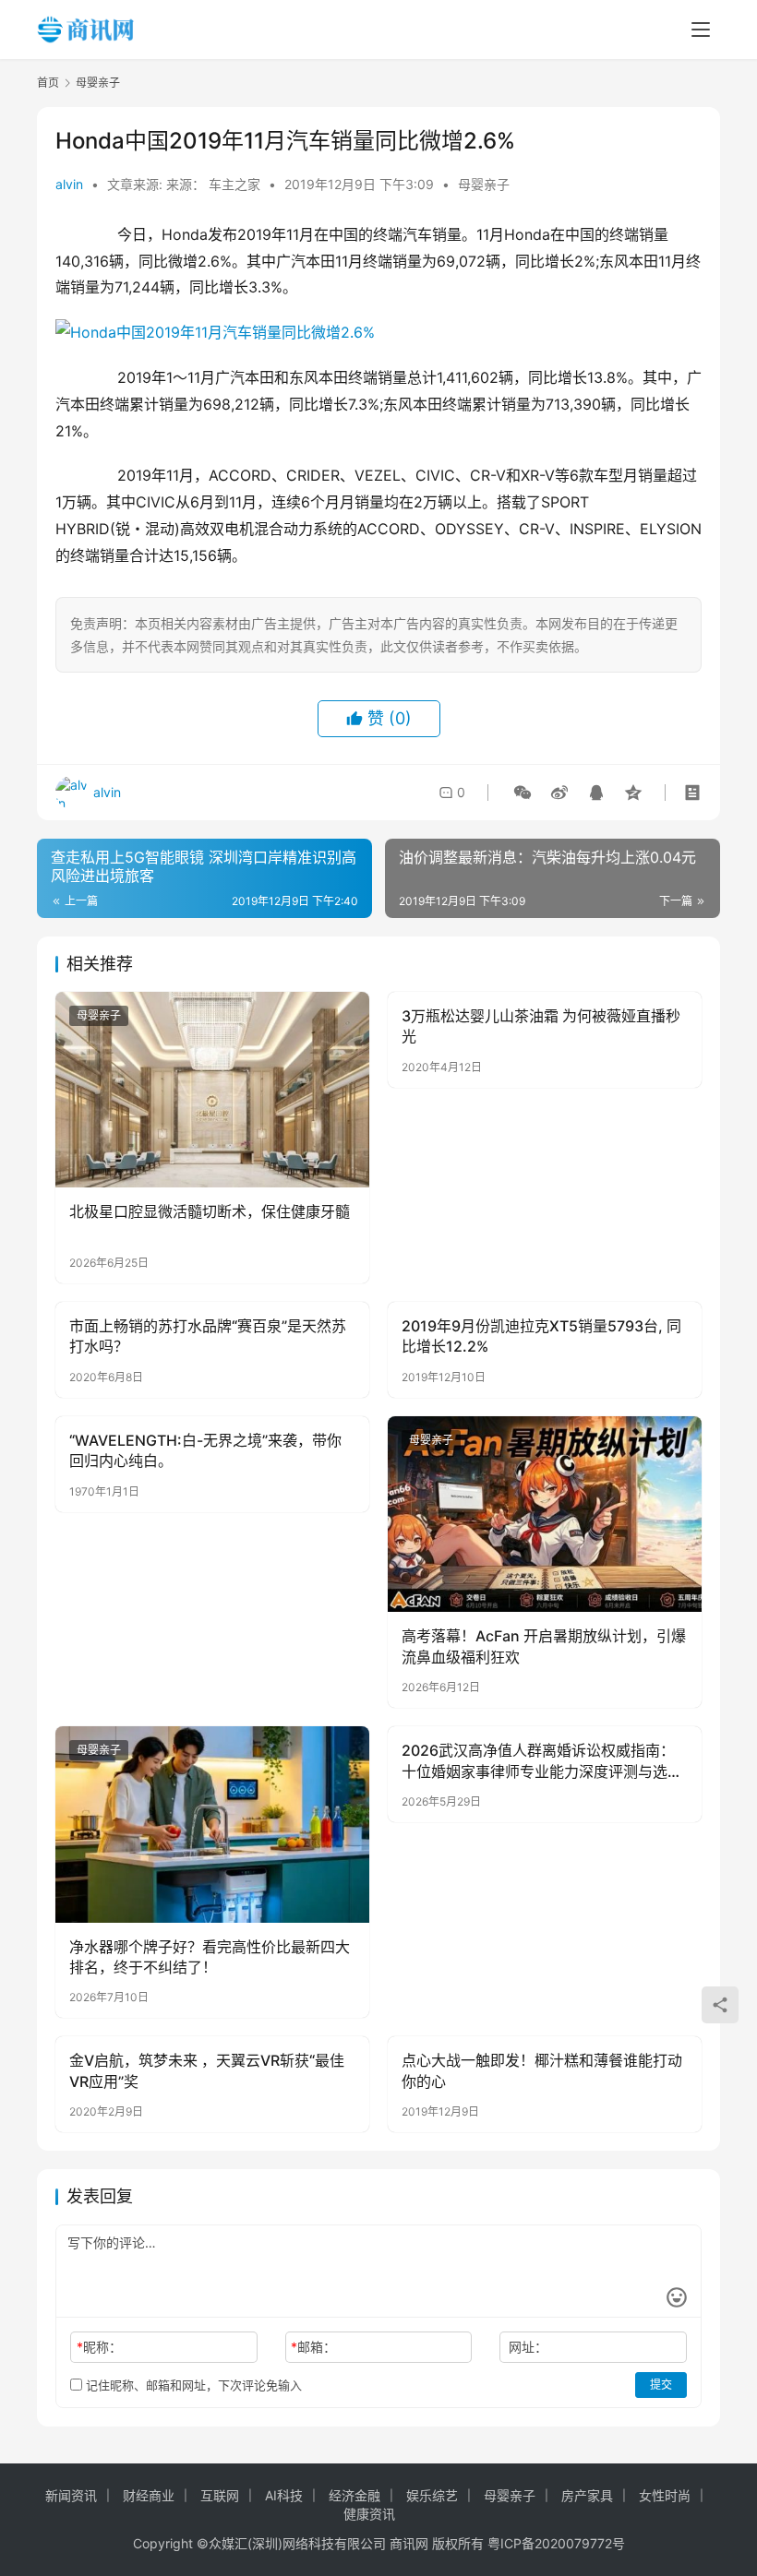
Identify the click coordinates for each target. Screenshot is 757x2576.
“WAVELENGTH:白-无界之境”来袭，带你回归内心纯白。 (205, 1450)
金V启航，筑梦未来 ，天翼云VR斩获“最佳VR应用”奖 (207, 2070)
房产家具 (587, 2495)
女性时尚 (665, 2495)
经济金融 (354, 2495)
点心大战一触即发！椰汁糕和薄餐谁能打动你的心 (542, 2070)
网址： (528, 2347)
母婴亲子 (484, 184)
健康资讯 (369, 2514)
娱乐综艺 (432, 2495)
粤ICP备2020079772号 (556, 2543)
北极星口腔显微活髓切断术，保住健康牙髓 (210, 1211)
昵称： (99, 2347)
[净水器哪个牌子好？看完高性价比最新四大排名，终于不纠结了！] (212, 1825)
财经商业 (149, 2495)
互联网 (220, 2495)
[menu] (701, 30)
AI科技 (284, 2495)
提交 (661, 2385)
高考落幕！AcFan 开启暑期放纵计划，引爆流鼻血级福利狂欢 (544, 1646)
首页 (48, 83)
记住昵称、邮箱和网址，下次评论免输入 (192, 2385)
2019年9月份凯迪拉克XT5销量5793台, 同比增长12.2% (541, 1336)
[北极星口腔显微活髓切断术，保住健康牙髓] (212, 1090)
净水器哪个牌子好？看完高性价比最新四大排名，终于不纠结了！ (210, 1957)
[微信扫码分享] (523, 793)
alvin (69, 184)
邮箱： (313, 2347)
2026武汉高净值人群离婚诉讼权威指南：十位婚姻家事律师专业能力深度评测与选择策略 (542, 1761)
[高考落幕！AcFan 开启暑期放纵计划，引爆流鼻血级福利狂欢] (545, 1515)
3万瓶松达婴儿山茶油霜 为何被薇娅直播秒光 (541, 1026)
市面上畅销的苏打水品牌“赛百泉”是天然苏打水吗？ (208, 1336)
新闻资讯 (71, 2495)
